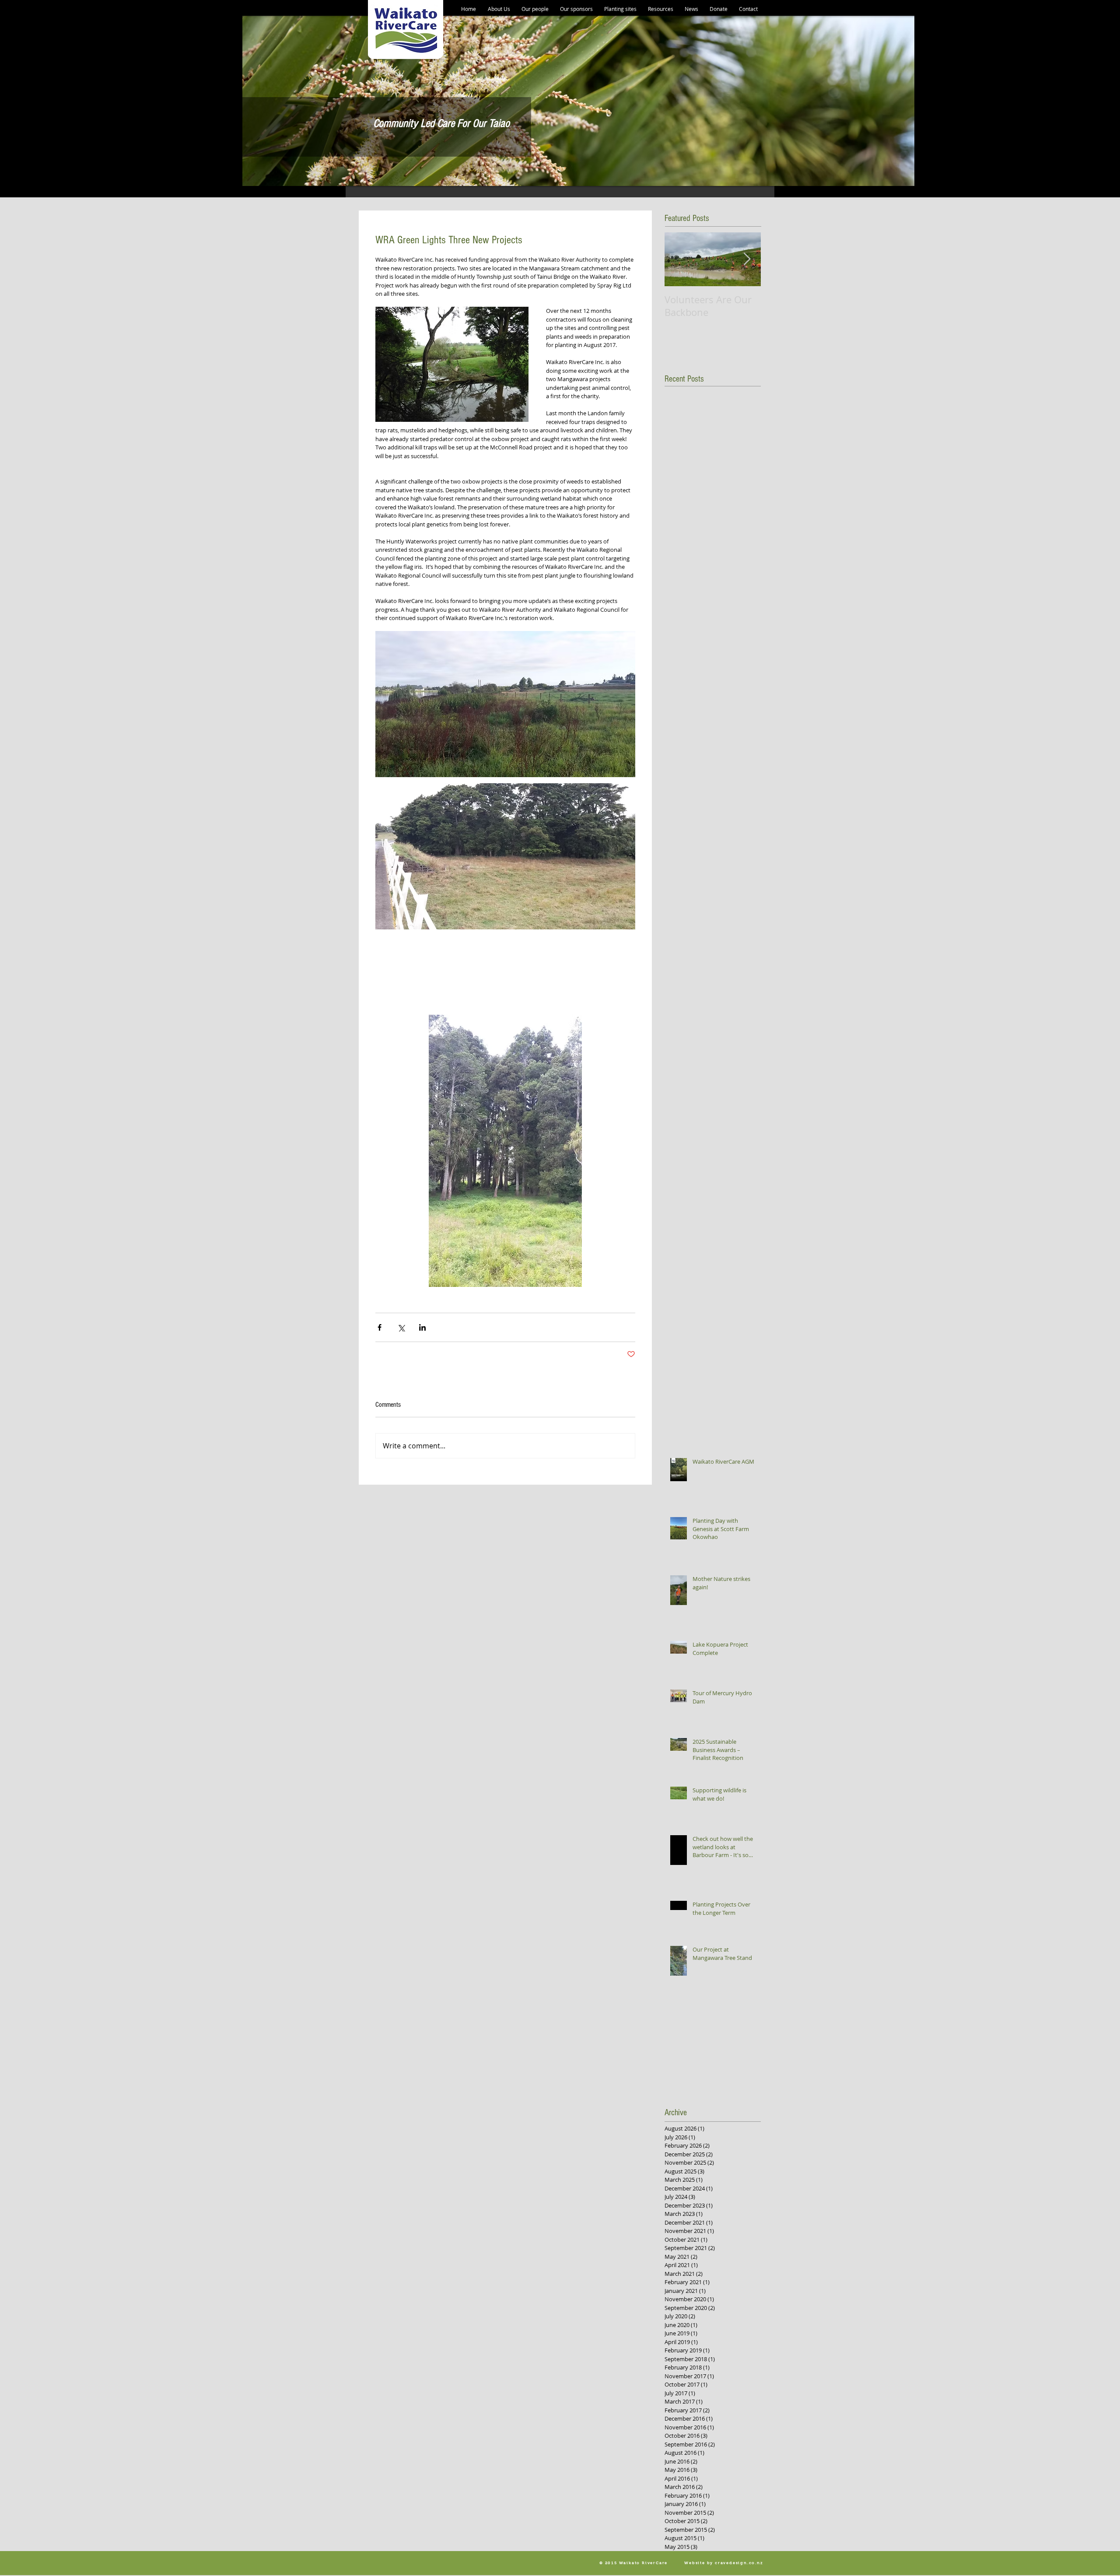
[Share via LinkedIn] (422, 1327)
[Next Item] (747, 259)
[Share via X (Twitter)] (401, 1327)
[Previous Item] (679, 259)
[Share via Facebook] (380, 1327)
